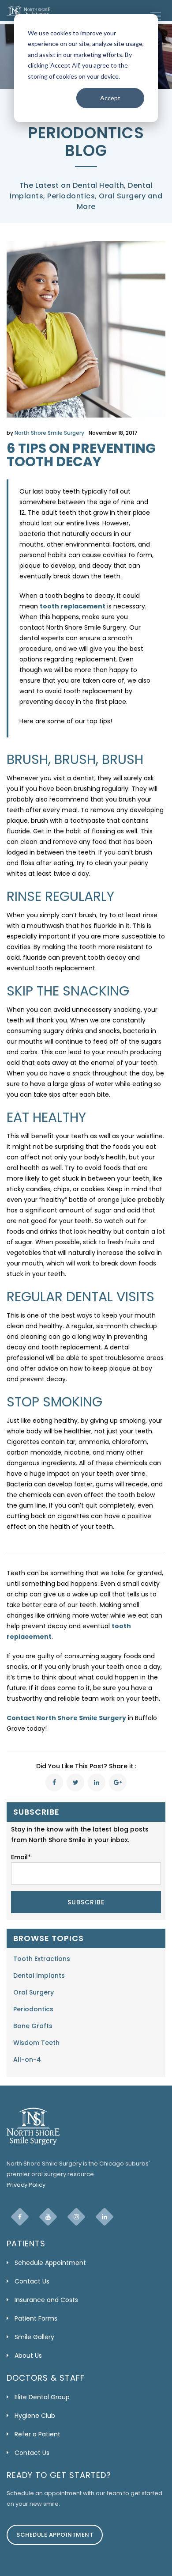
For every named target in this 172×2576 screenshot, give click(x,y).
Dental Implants (39, 1976)
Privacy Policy (26, 2185)
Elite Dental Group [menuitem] (42, 2397)
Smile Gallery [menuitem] (34, 2337)
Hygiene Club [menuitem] (35, 2416)
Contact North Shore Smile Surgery (66, 1718)
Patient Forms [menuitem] (36, 2318)
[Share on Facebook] (54, 1782)
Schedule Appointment (55, 2535)
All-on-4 (27, 2059)
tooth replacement (73, 606)
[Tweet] (75, 1782)
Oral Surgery (34, 1992)
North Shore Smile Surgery (49, 433)
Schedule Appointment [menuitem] (50, 2263)
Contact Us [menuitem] (32, 2281)
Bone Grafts (33, 2026)
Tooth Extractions (42, 1959)
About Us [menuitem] (28, 2356)
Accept (110, 98)
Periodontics (33, 2009)
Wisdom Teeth (36, 2043)
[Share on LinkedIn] (97, 1782)
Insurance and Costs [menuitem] (46, 2300)
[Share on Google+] (118, 1782)
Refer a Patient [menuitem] (37, 2434)
